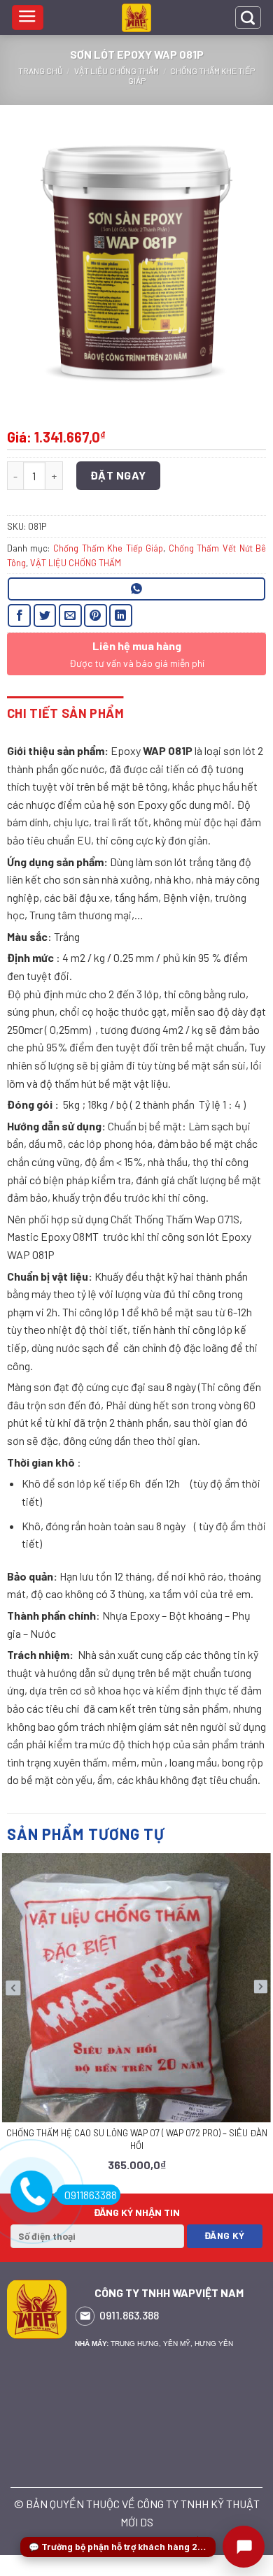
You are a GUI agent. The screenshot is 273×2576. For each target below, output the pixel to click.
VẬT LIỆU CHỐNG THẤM (117, 71)
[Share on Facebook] (19, 616)
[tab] (65, 713)
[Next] (260, 2015)
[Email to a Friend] (70, 616)
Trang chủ (41, 71)
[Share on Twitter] (45, 616)
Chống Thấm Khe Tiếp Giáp (108, 548)
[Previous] (13, 2016)
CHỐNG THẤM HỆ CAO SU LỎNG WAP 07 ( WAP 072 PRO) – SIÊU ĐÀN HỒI (137, 2139)
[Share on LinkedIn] (121, 616)
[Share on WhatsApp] (136, 589)
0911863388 (91, 2195)
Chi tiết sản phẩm (65, 713)
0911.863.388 (129, 2315)
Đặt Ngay (118, 475)
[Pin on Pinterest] (96, 616)
